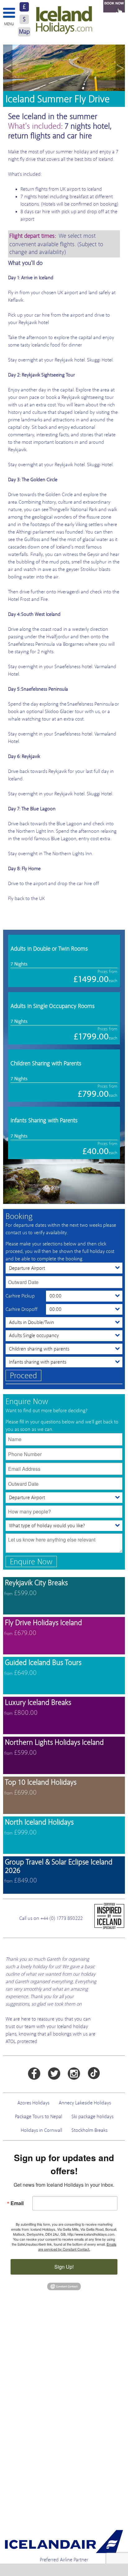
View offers (64, 1596)
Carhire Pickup (20, 1296)
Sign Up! (64, 2267)
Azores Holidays (33, 2103)
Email (17, 2203)
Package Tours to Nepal (39, 2117)
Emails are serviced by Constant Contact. (77, 2247)
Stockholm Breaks (89, 2130)
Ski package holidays (92, 2117)
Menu (9, 24)
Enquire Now (31, 1562)
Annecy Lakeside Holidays (85, 2103)
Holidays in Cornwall (41, 2130)
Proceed (23, 1376)
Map (24, 32)
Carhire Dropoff (22, 1309)
